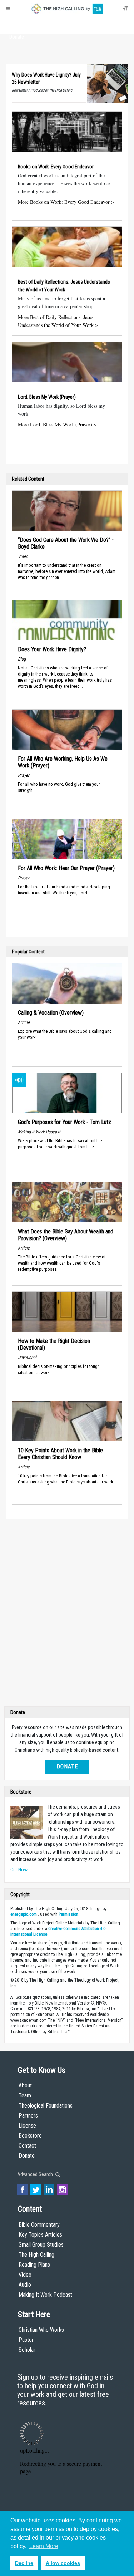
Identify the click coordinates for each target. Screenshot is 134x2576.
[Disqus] (67, 1614)
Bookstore (30, 2136)
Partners (28, 2116)
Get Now (19, 1870)
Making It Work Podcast (45, 2295)
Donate (17, 37)
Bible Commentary (39, 2225)
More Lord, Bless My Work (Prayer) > (57, 424)
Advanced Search (36, 2174)
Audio (25, 2285)
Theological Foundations (46, 2106)
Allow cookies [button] (63, 2563)
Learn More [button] (44, 2546)
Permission (68, 1914)
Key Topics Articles (40, 2235)
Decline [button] (24, 2563)
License (27, 2126)
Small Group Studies (41, 2245)
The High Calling (36, 2255)
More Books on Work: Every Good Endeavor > (66, 202)
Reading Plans (34, 2265)
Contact (27, 2146)
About (17, 24)
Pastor (26, 2340)
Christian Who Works (41, 2330)
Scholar (27, 2350)
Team (25, 2096)
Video (25, 2275)
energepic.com (24, 1914)
